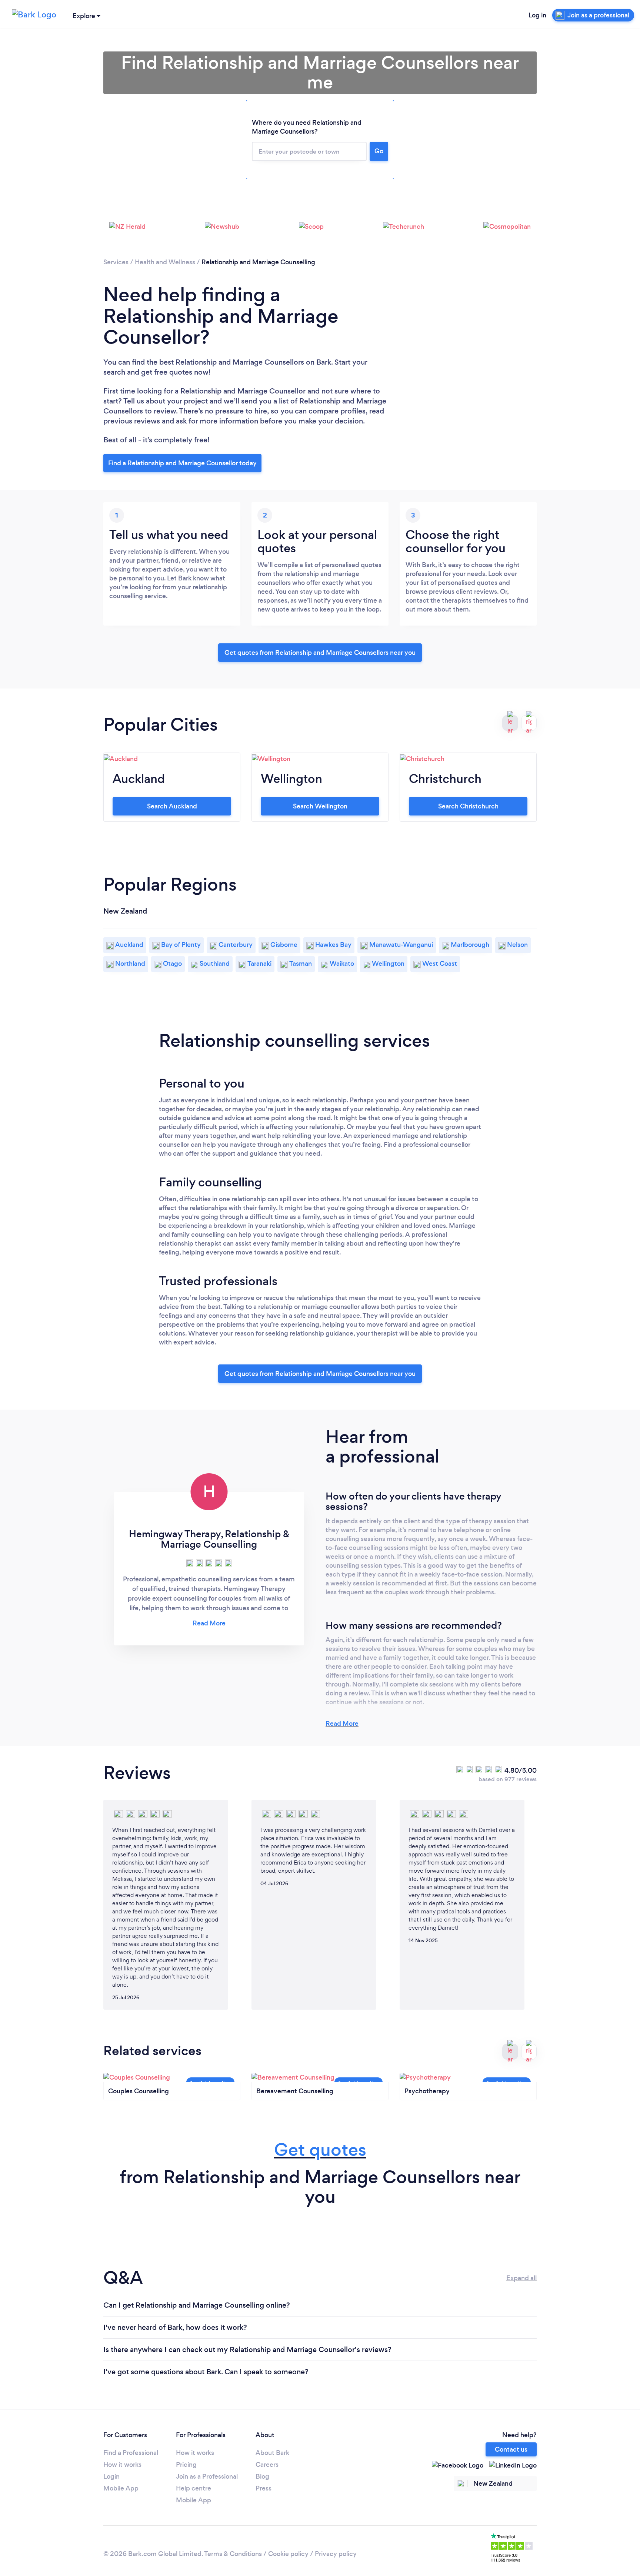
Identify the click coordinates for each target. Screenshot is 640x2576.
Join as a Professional (207, 2476)
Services (116, 262)
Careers (267, 2465)
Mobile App (121, 2488)
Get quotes (320, 2150)
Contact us (511, 2449)
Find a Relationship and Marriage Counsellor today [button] (182, 463)
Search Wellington (320, 806)
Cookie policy (288, 2554)
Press (264, 2488)
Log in (537, 15)
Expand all (521, 2278)
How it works (122, 2465)
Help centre (194, 2488)
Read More (342, 1724)
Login (111, 2476)
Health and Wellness (165, 262)
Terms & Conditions (233, 2554)
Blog (262, 2476)
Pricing (186, 2465)
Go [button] (379, 151)
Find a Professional (131, 2453)
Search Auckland (172, 806)
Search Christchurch (468, 806)
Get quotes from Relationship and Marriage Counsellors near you (320, 653)
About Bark (272, 2453)
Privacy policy (336, 2554)
